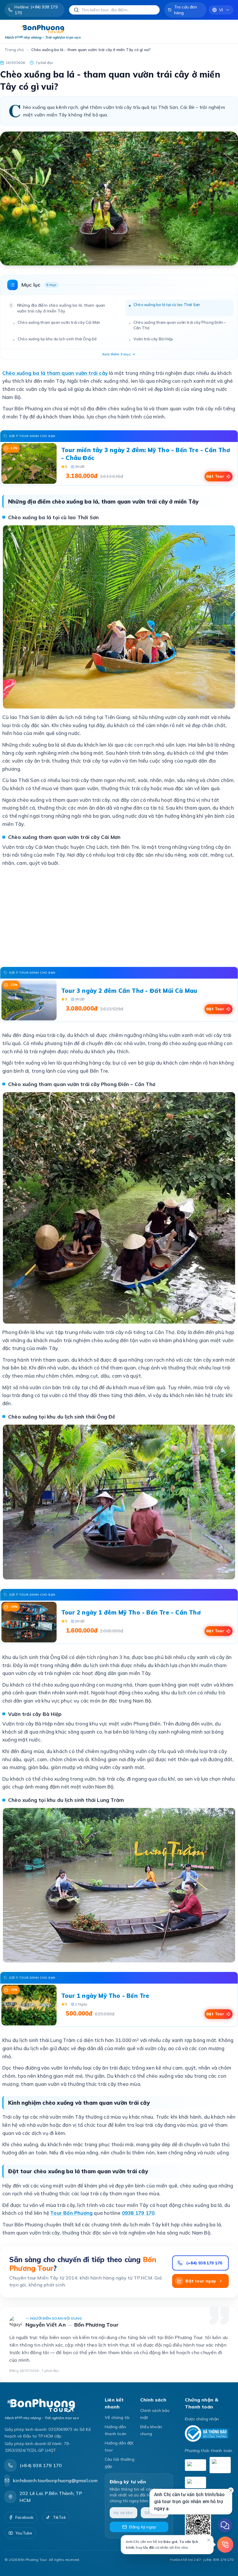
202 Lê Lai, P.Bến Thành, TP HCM (51, 2497)
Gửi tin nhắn (182, 2524)
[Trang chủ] (49, 2405)
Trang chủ (14, 50)
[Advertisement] (119, 917)
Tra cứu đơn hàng (186, 10)
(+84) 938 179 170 (204, 2263)
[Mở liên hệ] (225, 2545)
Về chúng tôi (117, 2417)
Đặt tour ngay (201, 2281)
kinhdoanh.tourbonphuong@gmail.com (55, 2480)
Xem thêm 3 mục (116, 354)
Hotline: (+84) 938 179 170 (36, 10)
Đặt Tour (215, 476)
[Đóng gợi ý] (209, 2540)
